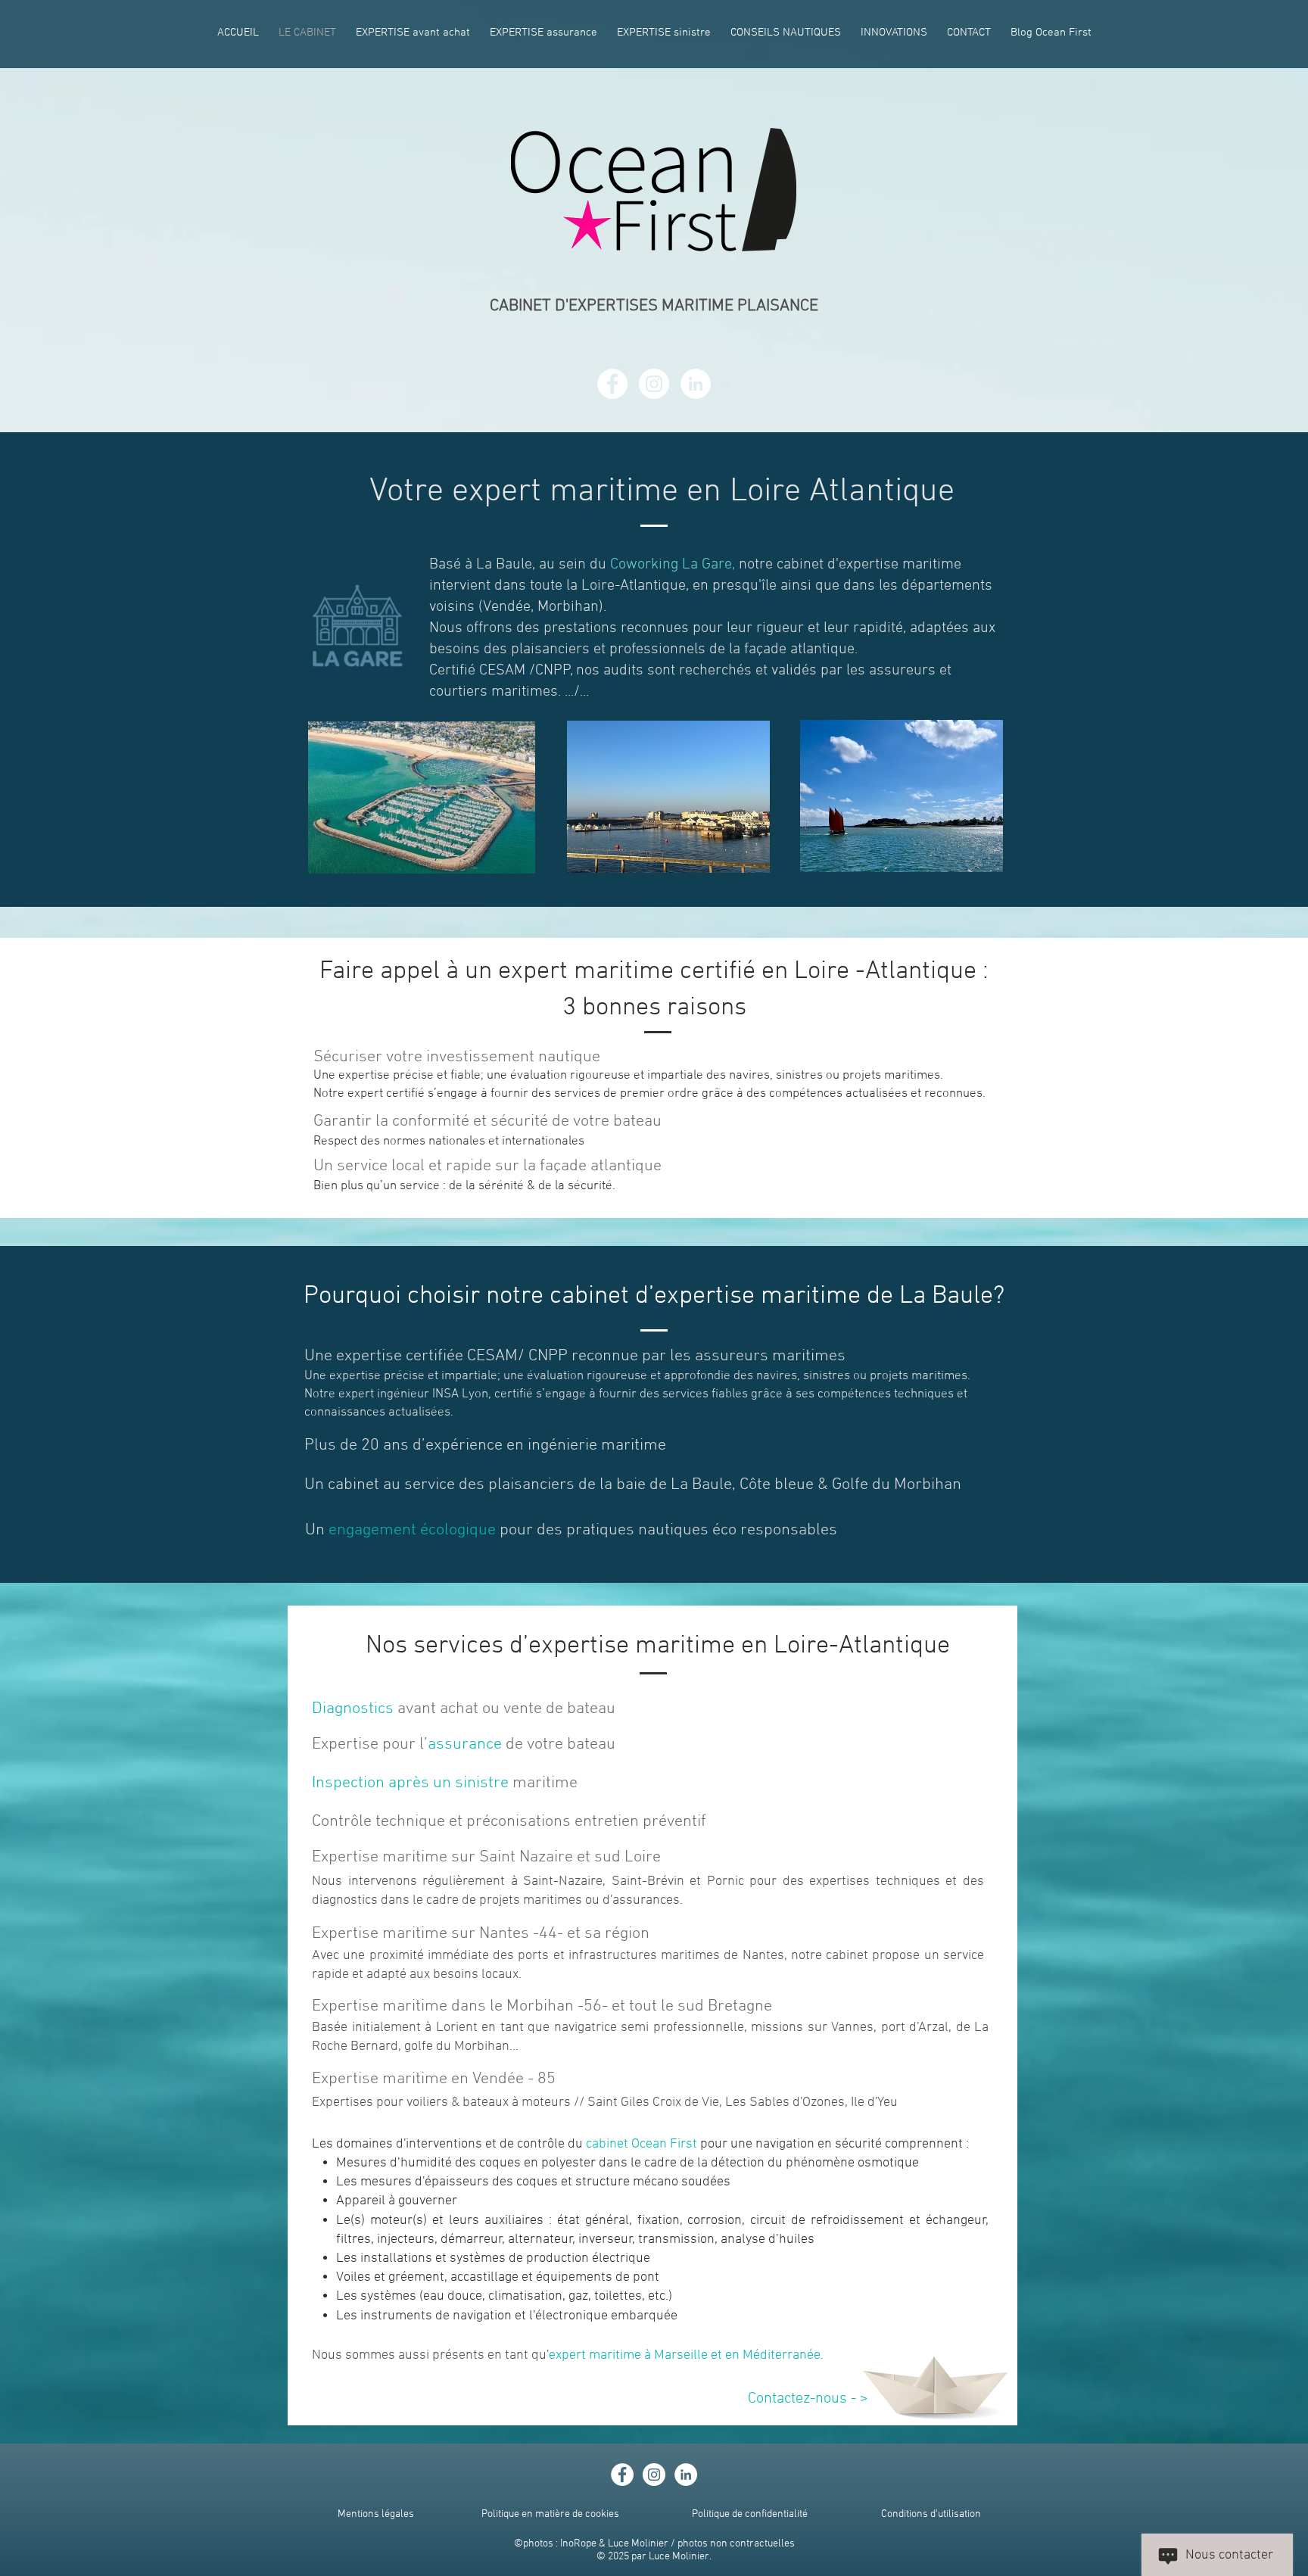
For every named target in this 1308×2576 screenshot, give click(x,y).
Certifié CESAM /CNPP (500, 671)
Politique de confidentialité (750, 2514)
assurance (465, 1744)
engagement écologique (412, 1530)
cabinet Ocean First (643, 2144)
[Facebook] (612, 384)
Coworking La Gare (671, 565)
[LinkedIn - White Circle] (696, 384)
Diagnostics (353, 1709)
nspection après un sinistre (412, 1783)
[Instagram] (654, 384)
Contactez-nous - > (808, 2399)
